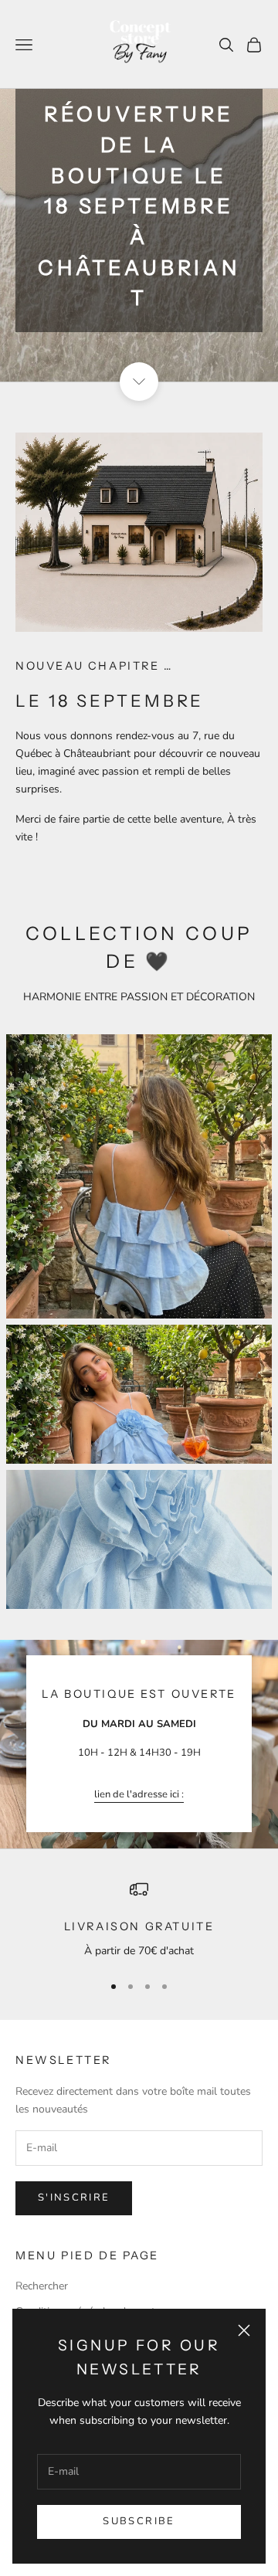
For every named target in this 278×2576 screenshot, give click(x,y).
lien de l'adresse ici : (139, 1794)
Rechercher (42, 2286)
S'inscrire (74, 2198)
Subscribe (139, 2521)
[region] (139, 1920)
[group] (139, 191)
